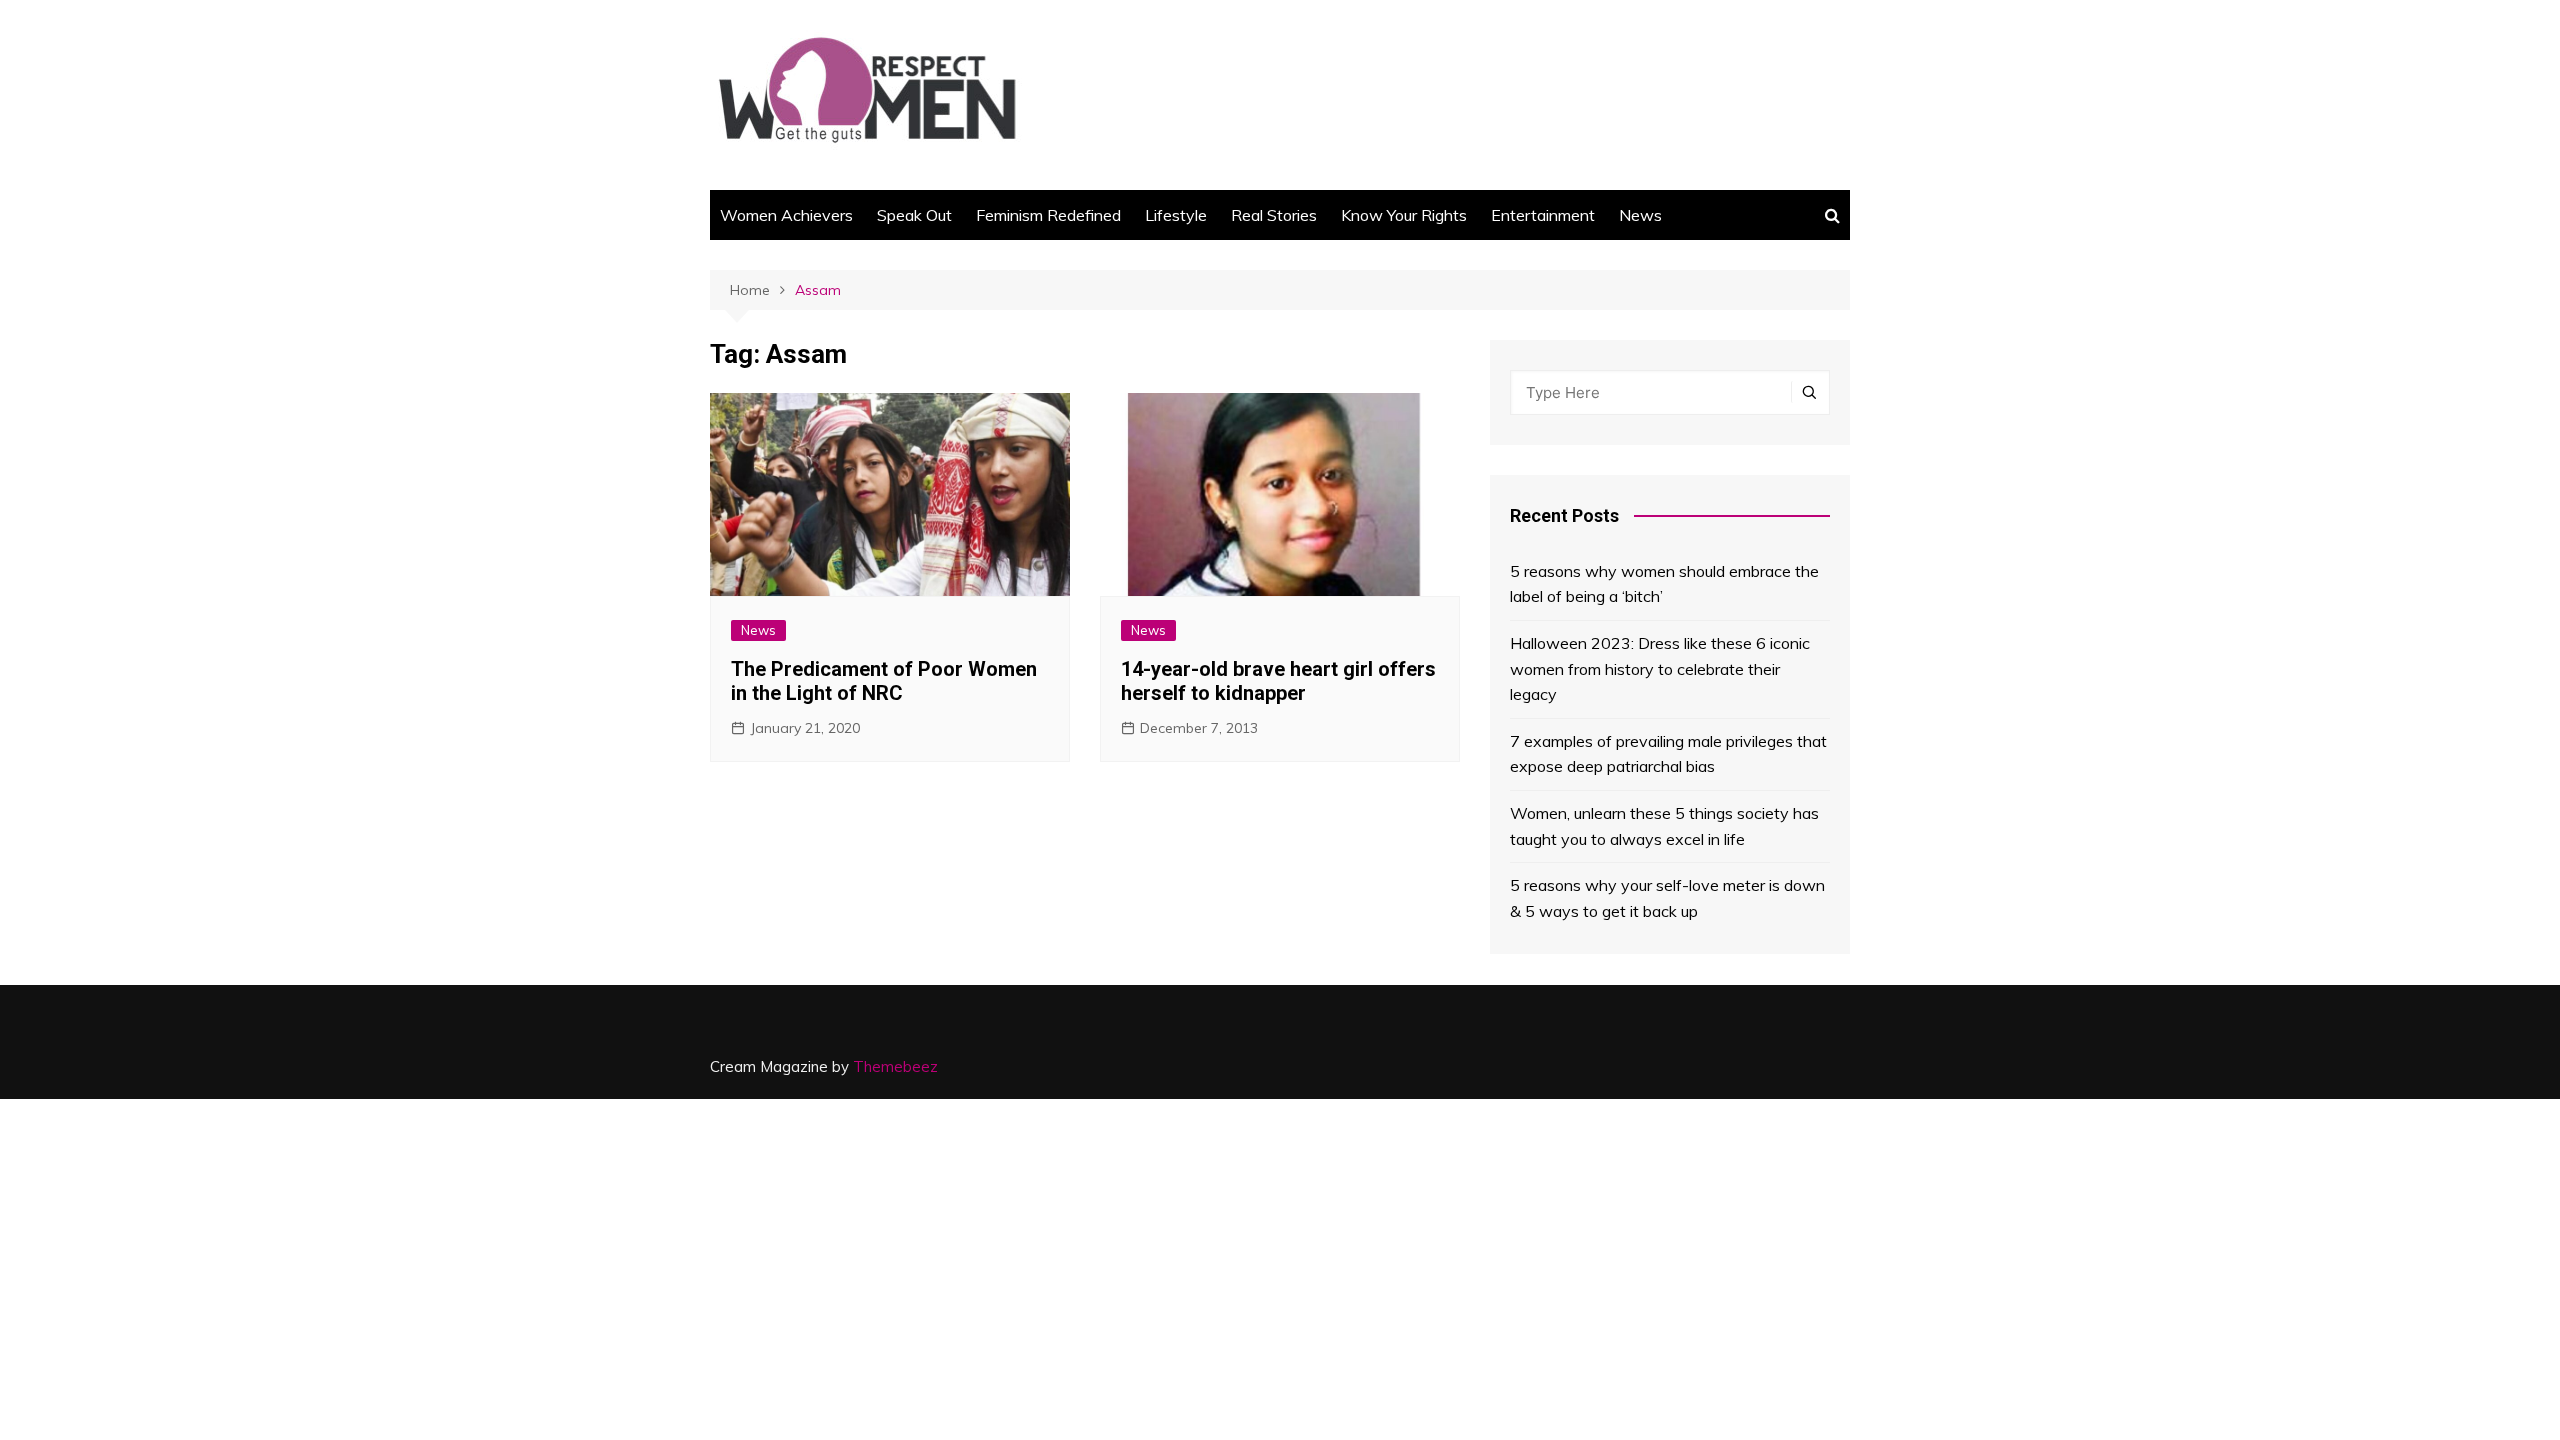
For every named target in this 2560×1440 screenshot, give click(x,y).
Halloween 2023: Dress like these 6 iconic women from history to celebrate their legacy (1660, 668)
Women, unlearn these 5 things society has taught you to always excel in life (1664, 826)
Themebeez (895, 1066)
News (1640, 215)
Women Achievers (786, 215)
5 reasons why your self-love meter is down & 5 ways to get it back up (1667, 898)
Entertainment (1543, 215)
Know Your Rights (1404, 215)
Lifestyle (1176, 215)
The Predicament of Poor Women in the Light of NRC (884, 681)
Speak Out (914, 215)
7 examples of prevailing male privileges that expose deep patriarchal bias (1668, 754)
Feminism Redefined (1048, 215)
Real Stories (1274, 215)
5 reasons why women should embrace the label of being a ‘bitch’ (1664, 584)
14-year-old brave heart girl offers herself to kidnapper (1278, 681)
